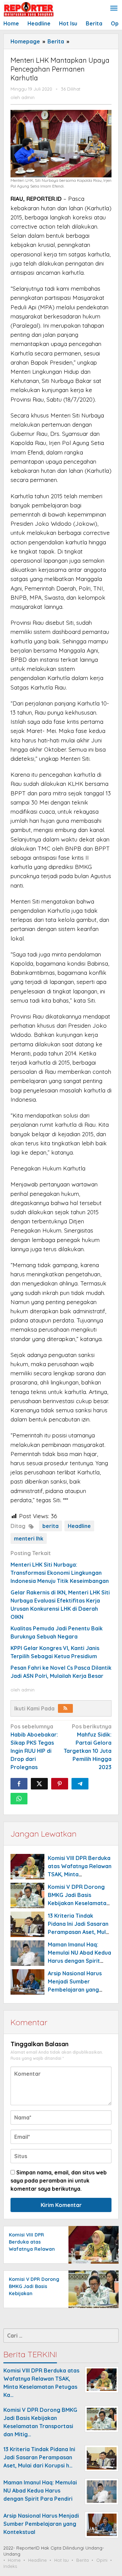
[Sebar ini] (19, 1784)
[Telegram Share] (80, 1784)
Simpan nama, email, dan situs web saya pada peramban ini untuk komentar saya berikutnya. (59, 2181)
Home (14, 2560)
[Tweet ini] (39, 1784)
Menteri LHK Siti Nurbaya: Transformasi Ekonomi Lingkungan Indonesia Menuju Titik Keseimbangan (60, 1573)
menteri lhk (29, 1538)
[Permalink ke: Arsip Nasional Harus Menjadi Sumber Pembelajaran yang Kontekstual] (27, 1982)
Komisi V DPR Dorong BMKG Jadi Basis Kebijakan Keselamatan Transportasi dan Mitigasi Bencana (79, 1903)
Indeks (10, 2566)
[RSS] (65, 1708)
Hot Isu (62, 2560)
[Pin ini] (60, 1784)
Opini (102, 2560)
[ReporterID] (28, 9)
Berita (83, 2560)
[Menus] (114, 9)
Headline (79, 1526)
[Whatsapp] (19, 1799)
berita (50, 1526)
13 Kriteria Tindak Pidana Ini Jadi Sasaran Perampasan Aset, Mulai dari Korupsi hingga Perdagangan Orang (79, 1932)
